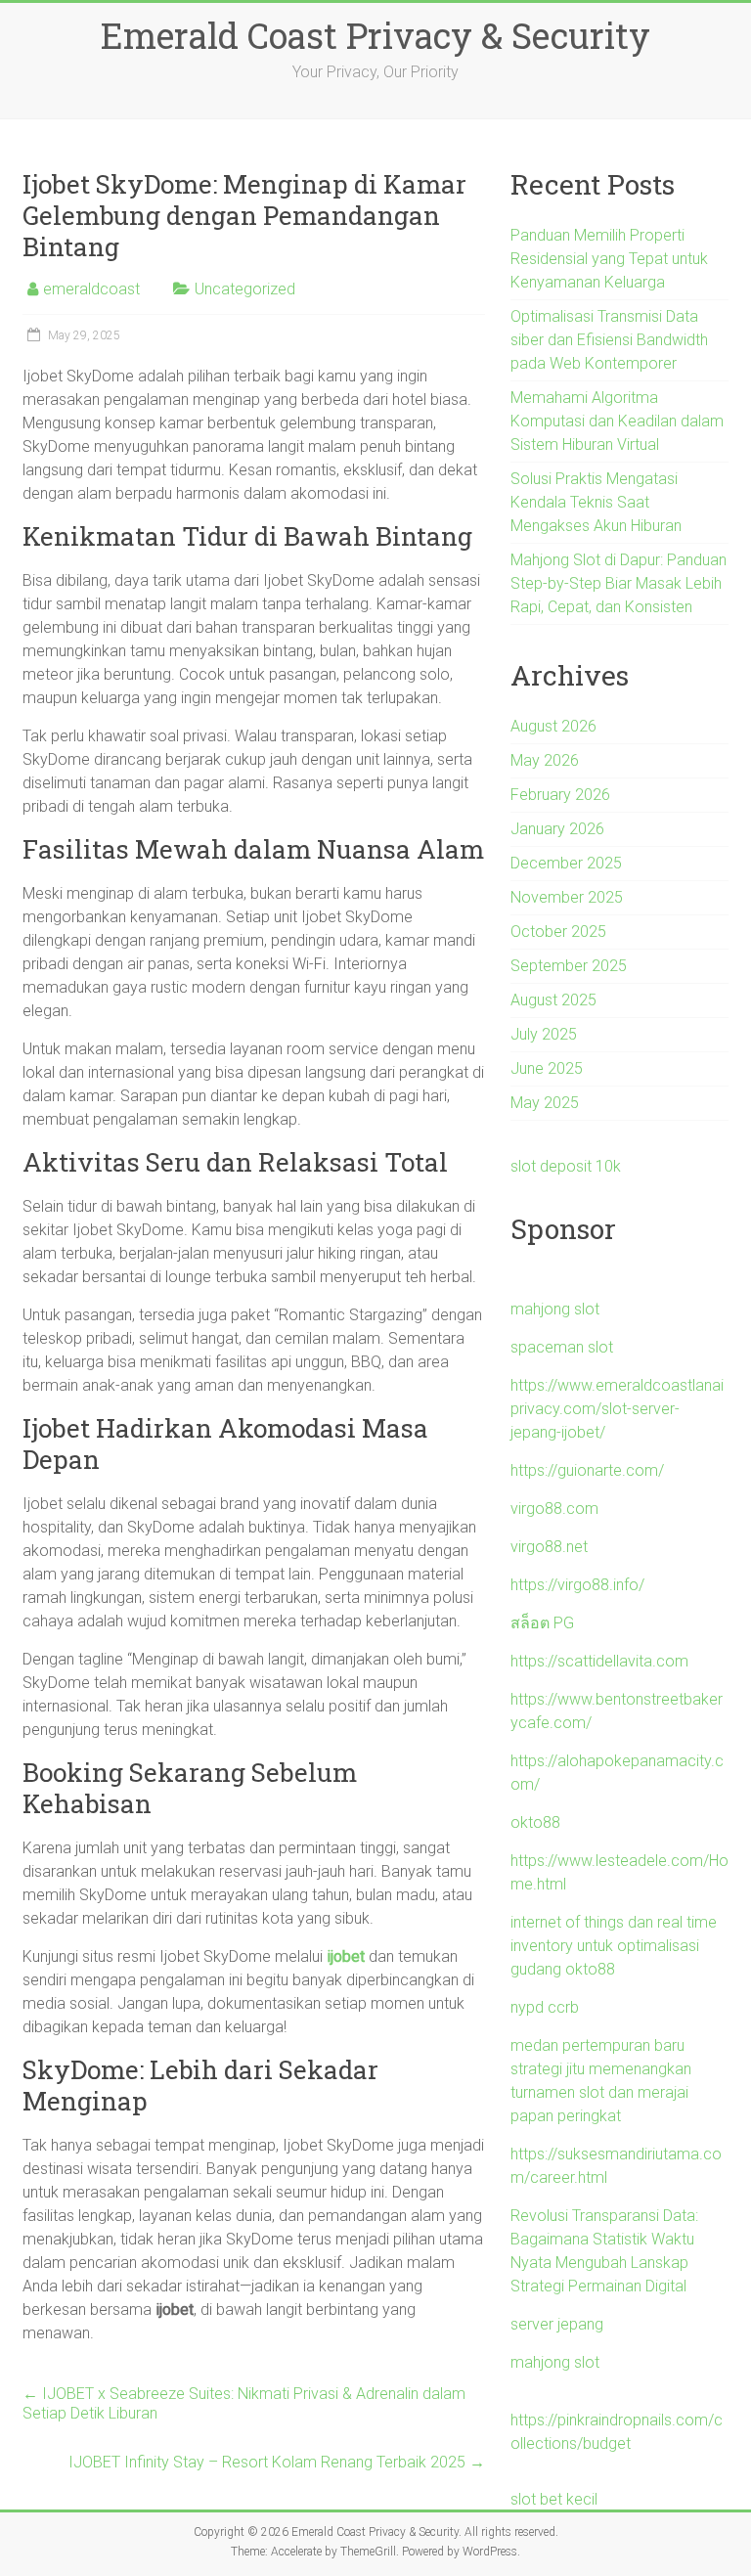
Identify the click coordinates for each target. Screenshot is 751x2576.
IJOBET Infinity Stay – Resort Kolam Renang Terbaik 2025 (277, 2462)
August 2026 (553, 726)
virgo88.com (554, 1509)
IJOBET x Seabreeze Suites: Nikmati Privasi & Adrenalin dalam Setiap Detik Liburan (244, 2403)
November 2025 (567, 897)
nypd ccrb (545, 2007)
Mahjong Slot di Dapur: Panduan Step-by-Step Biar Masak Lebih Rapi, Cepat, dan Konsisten (618, 583)
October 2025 (558, 932)
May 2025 (545, 1103)
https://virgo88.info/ (577, 1585)
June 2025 (547, 1068)
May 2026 (545, 760)
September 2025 (569, 966)
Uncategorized (245, 289)
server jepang (557, 2324)
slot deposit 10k (566, 1166)
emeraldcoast (91, 289)
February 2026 (560, 795)
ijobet (346, 1956)
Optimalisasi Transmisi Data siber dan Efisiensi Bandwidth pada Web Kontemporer (609, 340)
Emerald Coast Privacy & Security (375, 35)
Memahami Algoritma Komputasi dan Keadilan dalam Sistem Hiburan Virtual (617, 421)
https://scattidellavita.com (599, 1661)
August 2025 (553, 1000)
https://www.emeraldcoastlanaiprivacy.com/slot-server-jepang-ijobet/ (617, 1409)
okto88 (535, 1822)
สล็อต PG (542, 1623)
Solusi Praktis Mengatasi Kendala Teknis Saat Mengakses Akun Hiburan (596, 502)
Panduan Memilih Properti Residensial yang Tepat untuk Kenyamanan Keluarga (609, 259)
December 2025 (566, 863)
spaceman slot (562, 1347)
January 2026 (557, 829)
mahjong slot (555, 1309)
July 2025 (544, 1034)
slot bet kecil (554, 2499)
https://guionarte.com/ (587, 1470)
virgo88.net (549, 1547)
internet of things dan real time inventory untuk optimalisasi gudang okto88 (614, 1946)
